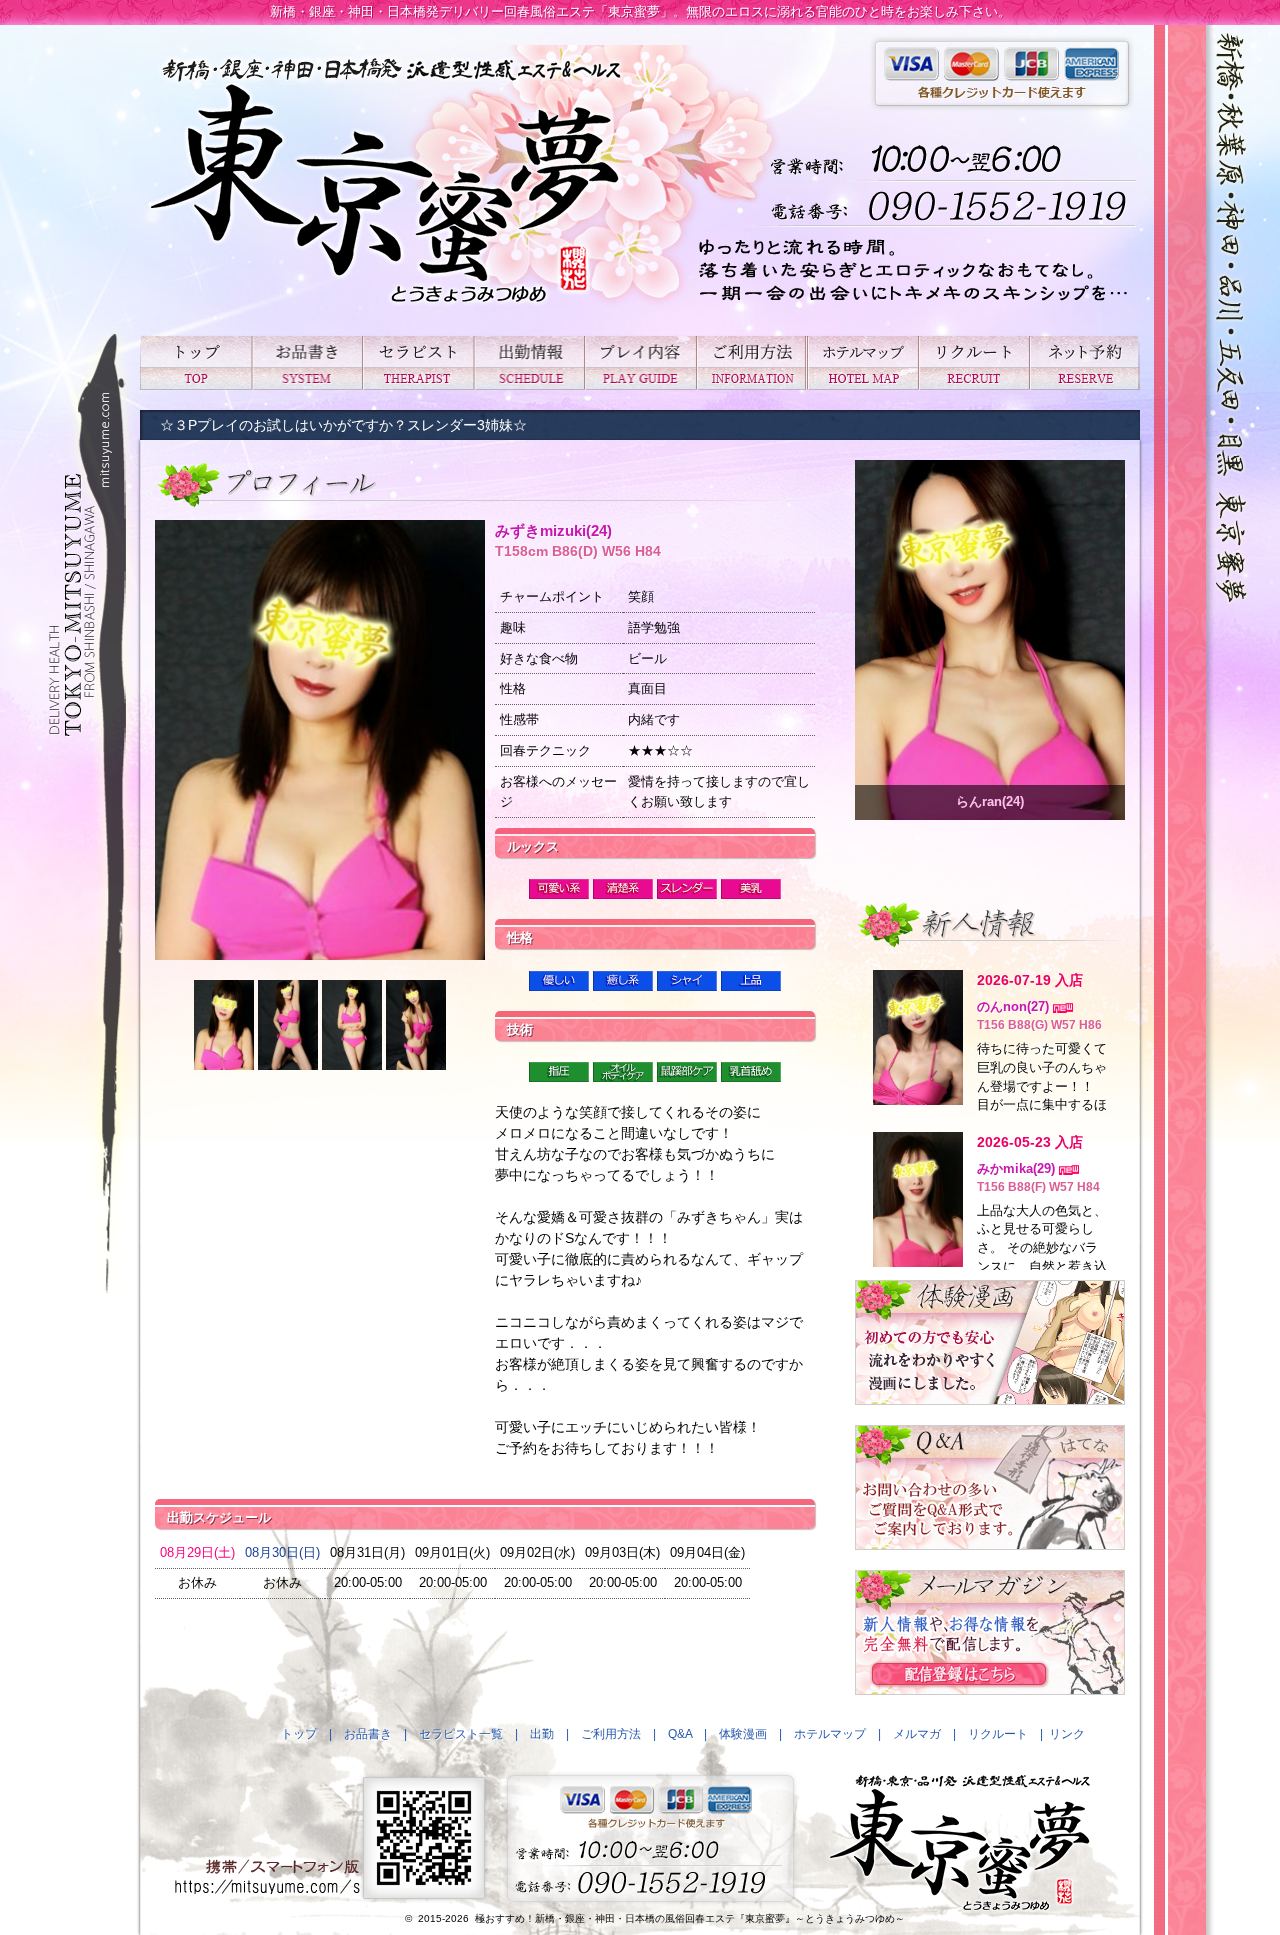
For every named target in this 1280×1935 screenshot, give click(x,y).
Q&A (680, 1734)
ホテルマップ (862, 362)
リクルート (973, 362)
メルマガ (917, 1734)
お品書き (306, 362)
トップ (195, 362)
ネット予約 (1084, 362)
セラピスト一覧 (417, 362)
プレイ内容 (639, 362)
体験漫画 (743, 1734)
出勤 (528, 362)
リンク (1067, 1734)
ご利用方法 (751, 362)
